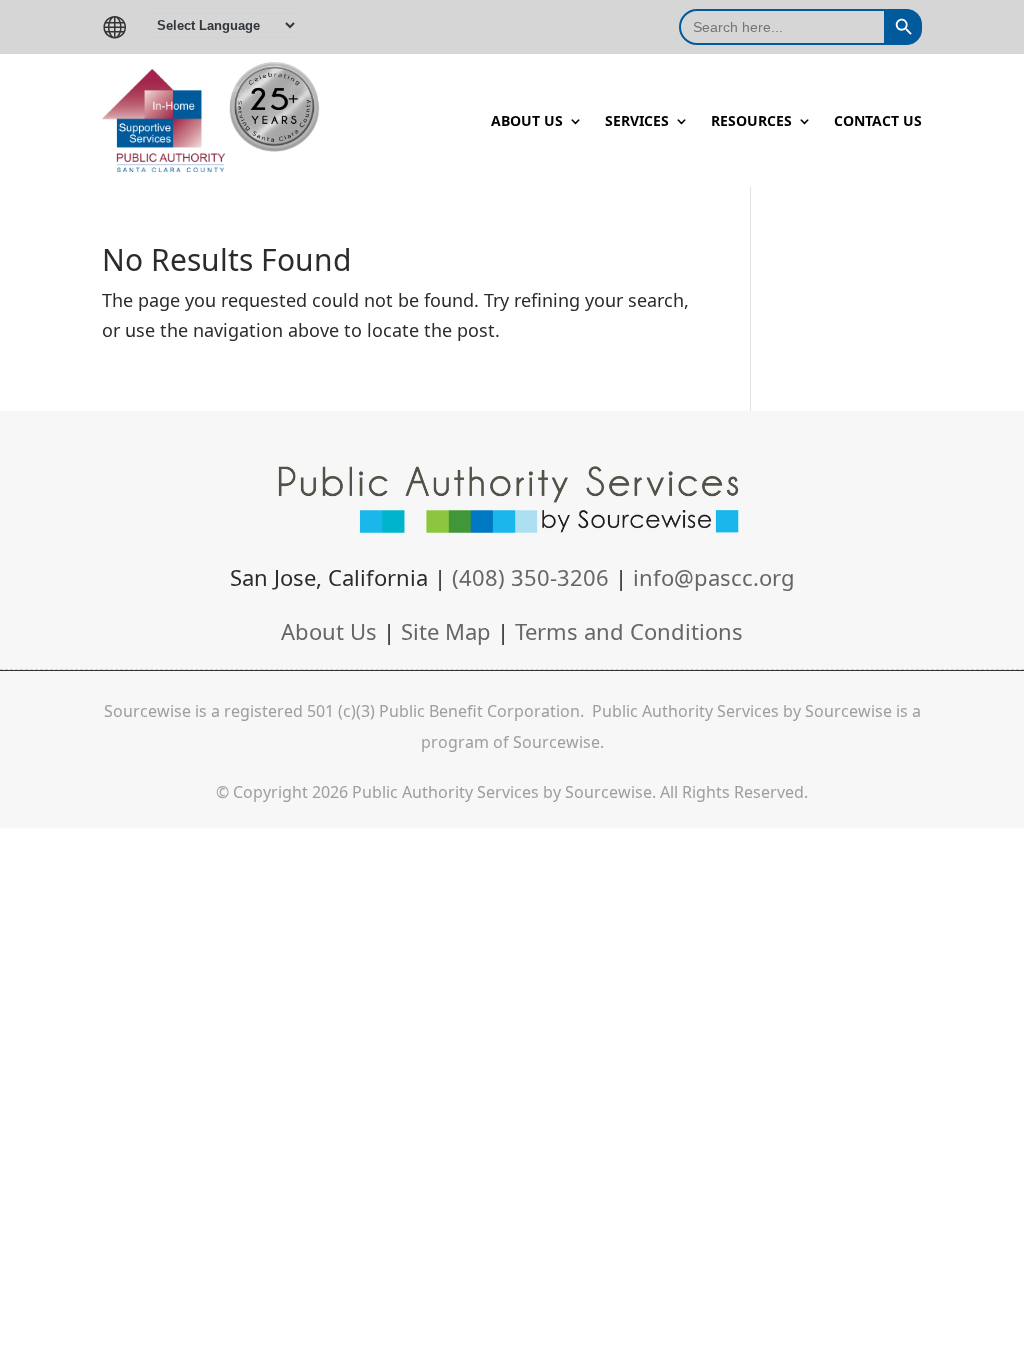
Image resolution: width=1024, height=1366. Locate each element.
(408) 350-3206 (533, 577)
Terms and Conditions (629, 631)
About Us (527, 122)
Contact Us (878, 122)
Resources (751, 122)
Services (637, 122)
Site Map (446, 631)
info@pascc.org (714, 577)
